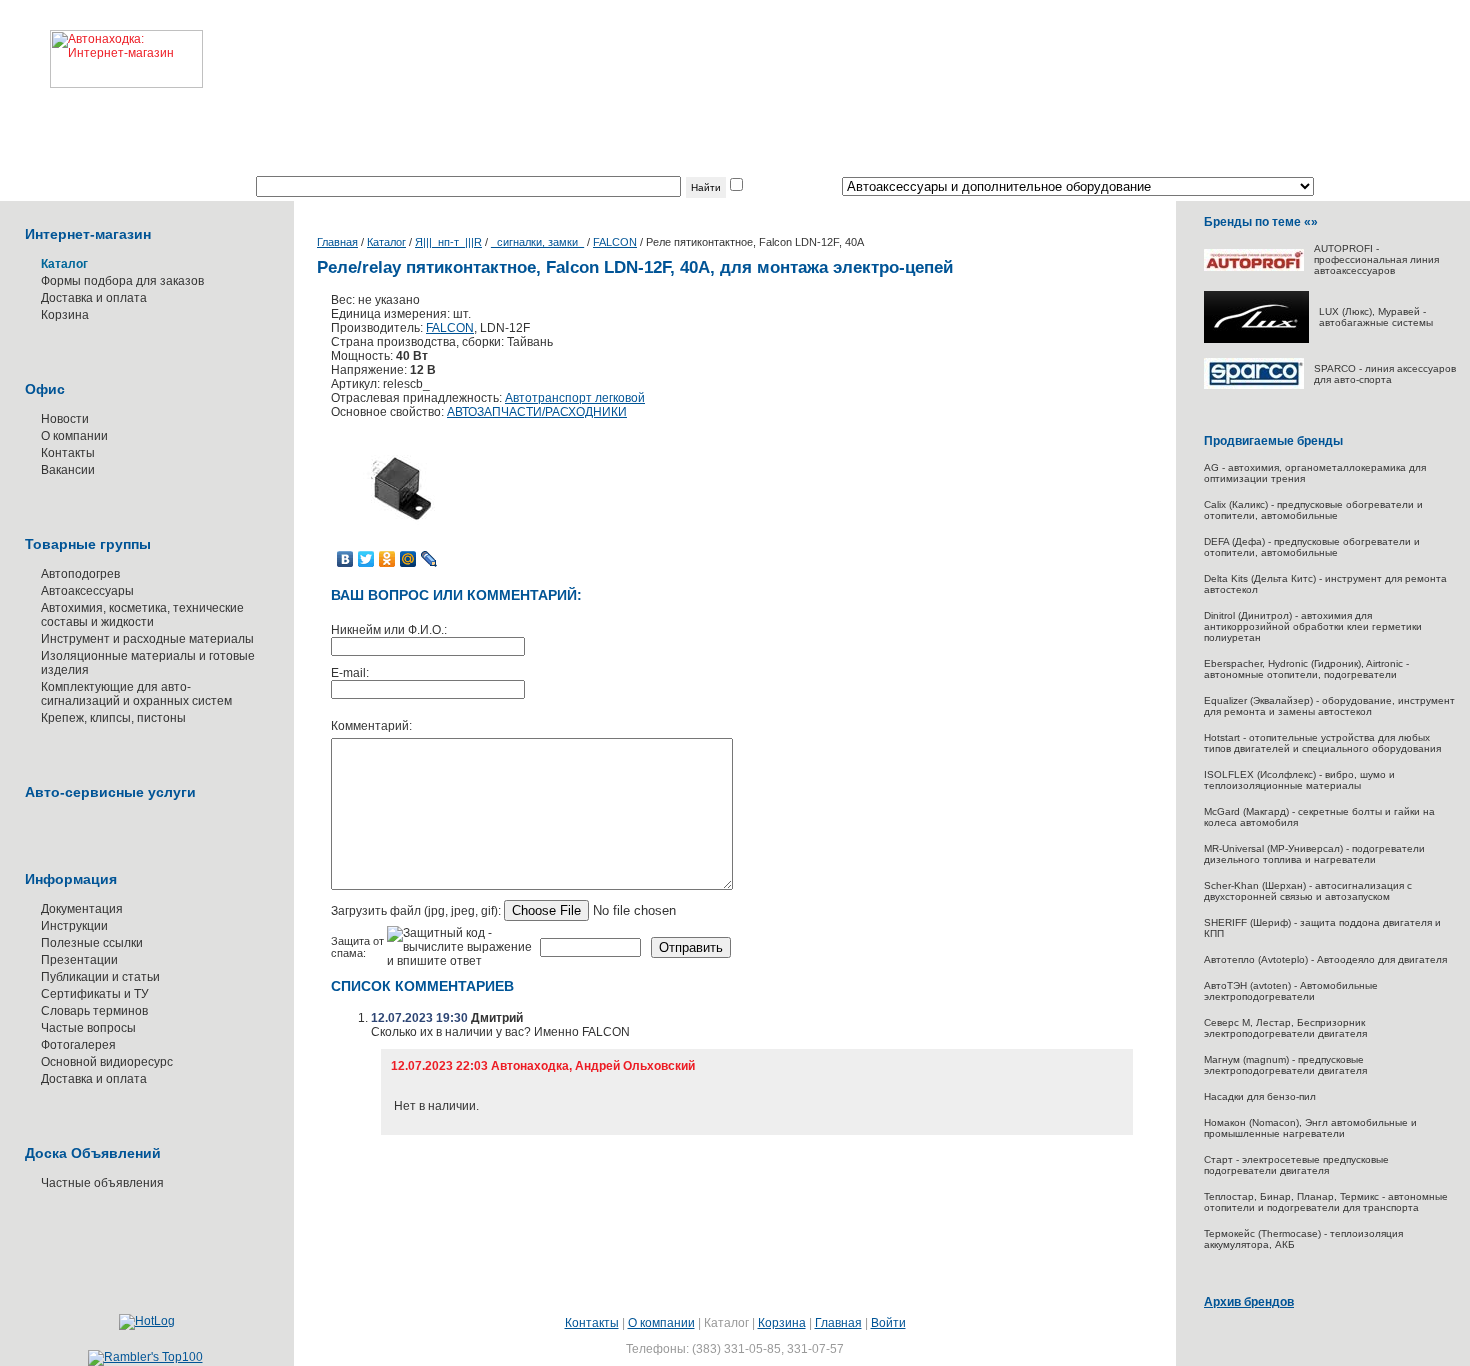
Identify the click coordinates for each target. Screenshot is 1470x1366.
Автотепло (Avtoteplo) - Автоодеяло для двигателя (1325, 959)
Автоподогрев (80, 574)
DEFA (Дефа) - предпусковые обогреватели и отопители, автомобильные (1312, 547)
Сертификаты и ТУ (95, 994)
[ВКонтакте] (345, 559)
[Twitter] (366, 559)
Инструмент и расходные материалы (147, 639)
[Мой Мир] (408, 559)
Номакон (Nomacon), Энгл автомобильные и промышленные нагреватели (1310, 1128)
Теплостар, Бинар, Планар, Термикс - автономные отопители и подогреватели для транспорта (1326, 1202)
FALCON (615, 242)
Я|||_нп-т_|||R (448, 242)
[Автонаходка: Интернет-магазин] (101, 44)
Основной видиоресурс (107, 1062)
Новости (65, 419)
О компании (74, 436)
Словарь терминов (94, 1011)
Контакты (68, 453)
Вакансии (68, 470)
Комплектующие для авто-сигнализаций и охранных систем (136, 694)
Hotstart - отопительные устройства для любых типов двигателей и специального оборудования (1322, 743)
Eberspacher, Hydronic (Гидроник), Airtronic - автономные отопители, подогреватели (1306, 669)
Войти (888, 1323)
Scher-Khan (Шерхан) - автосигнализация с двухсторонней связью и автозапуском (1308, 891)
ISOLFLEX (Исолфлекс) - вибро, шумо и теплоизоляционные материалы (1299, 780)
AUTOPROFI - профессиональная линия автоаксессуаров (1376, 259)
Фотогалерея (78, 1045)
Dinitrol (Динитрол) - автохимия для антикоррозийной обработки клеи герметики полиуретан (1313, 626)
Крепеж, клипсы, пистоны (113, 718)
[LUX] (1256, 339)
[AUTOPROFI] (1254, 267)
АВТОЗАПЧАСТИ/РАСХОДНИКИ (537, 412)
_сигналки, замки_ (537, 242)
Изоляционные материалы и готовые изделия (148, 663)
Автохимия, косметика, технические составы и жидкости (142, 615)
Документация (82, 909)
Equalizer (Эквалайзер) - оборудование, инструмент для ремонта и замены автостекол (1329, 706)
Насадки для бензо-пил (1260, 1096)
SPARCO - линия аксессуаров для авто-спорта (1385, 374)
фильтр (767, 187)
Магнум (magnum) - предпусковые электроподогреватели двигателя (1285, 1065)
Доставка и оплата (94, 298)
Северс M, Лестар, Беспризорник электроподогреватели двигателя (1285, 1028)
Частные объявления (102, 1183)
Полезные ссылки (92, 943)
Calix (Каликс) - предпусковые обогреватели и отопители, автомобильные (1313, 510)
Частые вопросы (88, 1028)
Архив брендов (1249, 1302)
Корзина (65, 315)
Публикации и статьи (100, 977)
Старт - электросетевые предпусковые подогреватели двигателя (1296, 1165)
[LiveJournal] (429, 559)
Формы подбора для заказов (122, 281)
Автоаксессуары (87, 591)
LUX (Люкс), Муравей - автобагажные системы (1376, 317)
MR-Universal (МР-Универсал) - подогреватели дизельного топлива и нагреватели (1314, 854)
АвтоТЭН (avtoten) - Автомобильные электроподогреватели (1291, 991)
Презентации (79, 960)
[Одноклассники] (387, 559)
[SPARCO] (1254, 385)
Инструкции (74, 926)
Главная (337, 242)
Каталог (386, 242)
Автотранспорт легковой (575, 398)
